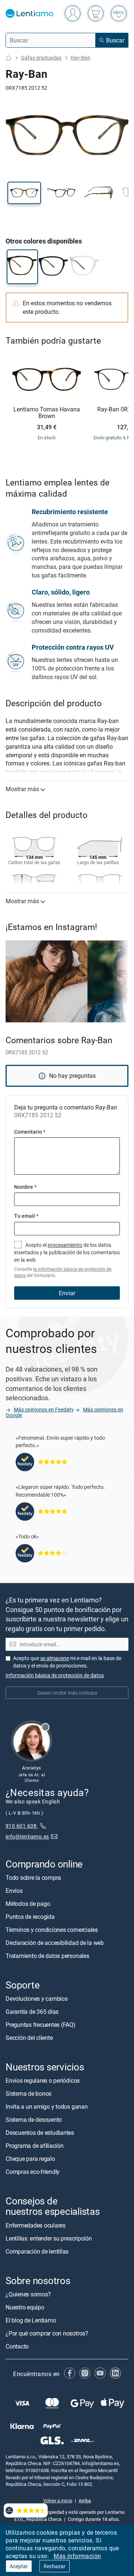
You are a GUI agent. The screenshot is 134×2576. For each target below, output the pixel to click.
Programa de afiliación (35, 2146)
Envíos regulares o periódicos (43, 2080)
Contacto (17, 2346)
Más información (77, 2556)
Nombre (25, 1187)
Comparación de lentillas (37, 2251)
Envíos (14, 1891)
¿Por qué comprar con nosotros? (47, 2333)
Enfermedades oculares (36, 2225)
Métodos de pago (28, 1904)
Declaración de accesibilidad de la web (55, 1943)
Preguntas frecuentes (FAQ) (41, 2025)
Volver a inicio (58, 2500)
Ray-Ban (81, 58)
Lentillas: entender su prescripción (49, 2238)
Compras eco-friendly (33, 2172)
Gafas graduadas (41, 58)
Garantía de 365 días (32, 2012)
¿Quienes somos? (28, 2294)
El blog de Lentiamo (31, 2320)
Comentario (30, 1132)
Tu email (26, 1216)
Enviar (67, 1293)
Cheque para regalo (30, 2159)
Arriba (85, 2500)
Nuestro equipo (25, 2307)
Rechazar (55, 2566)
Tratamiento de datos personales (47, 1956)
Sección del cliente (29, 2038)
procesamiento (65, 1245)
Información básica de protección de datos (55, 1675)
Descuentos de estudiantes (40, 2133)
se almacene (55, 1658)
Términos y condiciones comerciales (52, 1930)
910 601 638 (22, 1826)
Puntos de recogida (30, 1917)
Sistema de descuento (34, 2120)
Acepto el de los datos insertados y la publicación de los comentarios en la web (67, 1260)
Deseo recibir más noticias (67, 1693)
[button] (24, 193)
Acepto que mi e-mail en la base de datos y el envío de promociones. (67, 1662)
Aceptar (19, 2566)
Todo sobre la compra (33, 1878)
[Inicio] (9, 58)
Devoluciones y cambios (37, 1999)
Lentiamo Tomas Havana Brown (47, 413)
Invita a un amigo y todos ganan (47, 2107)
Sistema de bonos (28, 2093)
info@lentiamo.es (27, 1836)
